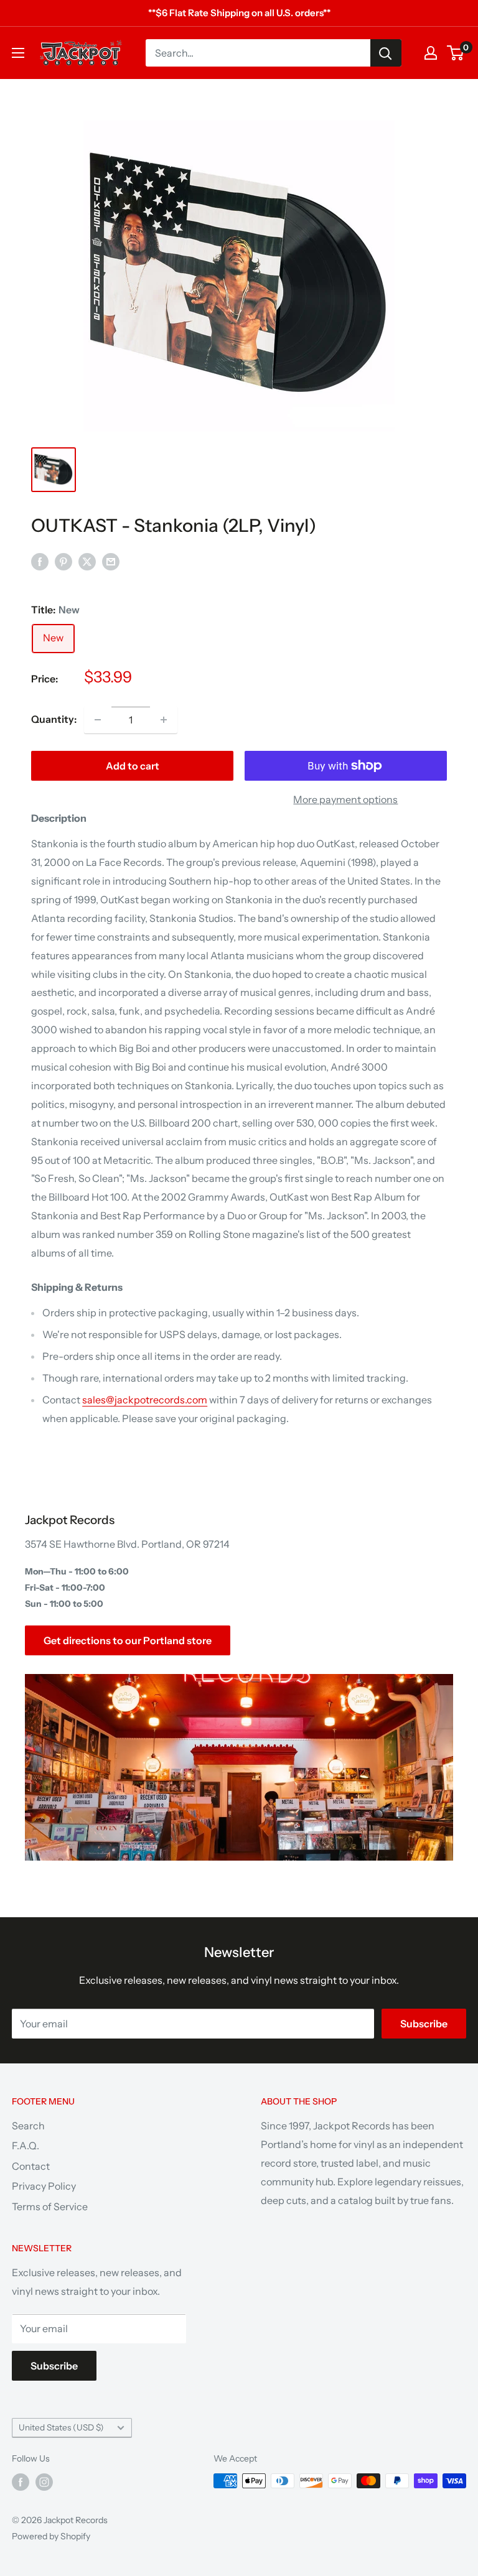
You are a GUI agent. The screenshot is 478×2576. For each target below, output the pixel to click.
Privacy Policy (44, 2186)
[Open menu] (18, 53)
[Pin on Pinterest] (63, 562)
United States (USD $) (61, 2427)
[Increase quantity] (164, 720)
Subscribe (424, 2024)
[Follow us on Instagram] (44, 2482)
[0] (456, 53)
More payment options (345, 799)
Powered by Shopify (51, 2536)
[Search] (386, 53)
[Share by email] (111, 562)
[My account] (431, 53)
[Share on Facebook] (40, 562)
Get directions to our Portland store (128, 1640)
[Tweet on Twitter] (87, 562)
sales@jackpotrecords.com (145, 1400)
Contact (31, 2166)
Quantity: (54, 719)
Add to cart (133, 766)
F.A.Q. (26, 2146)
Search (28, 2126)
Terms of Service (50, 2206)
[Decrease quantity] (98, 720)
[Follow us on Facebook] (21, 2482)
